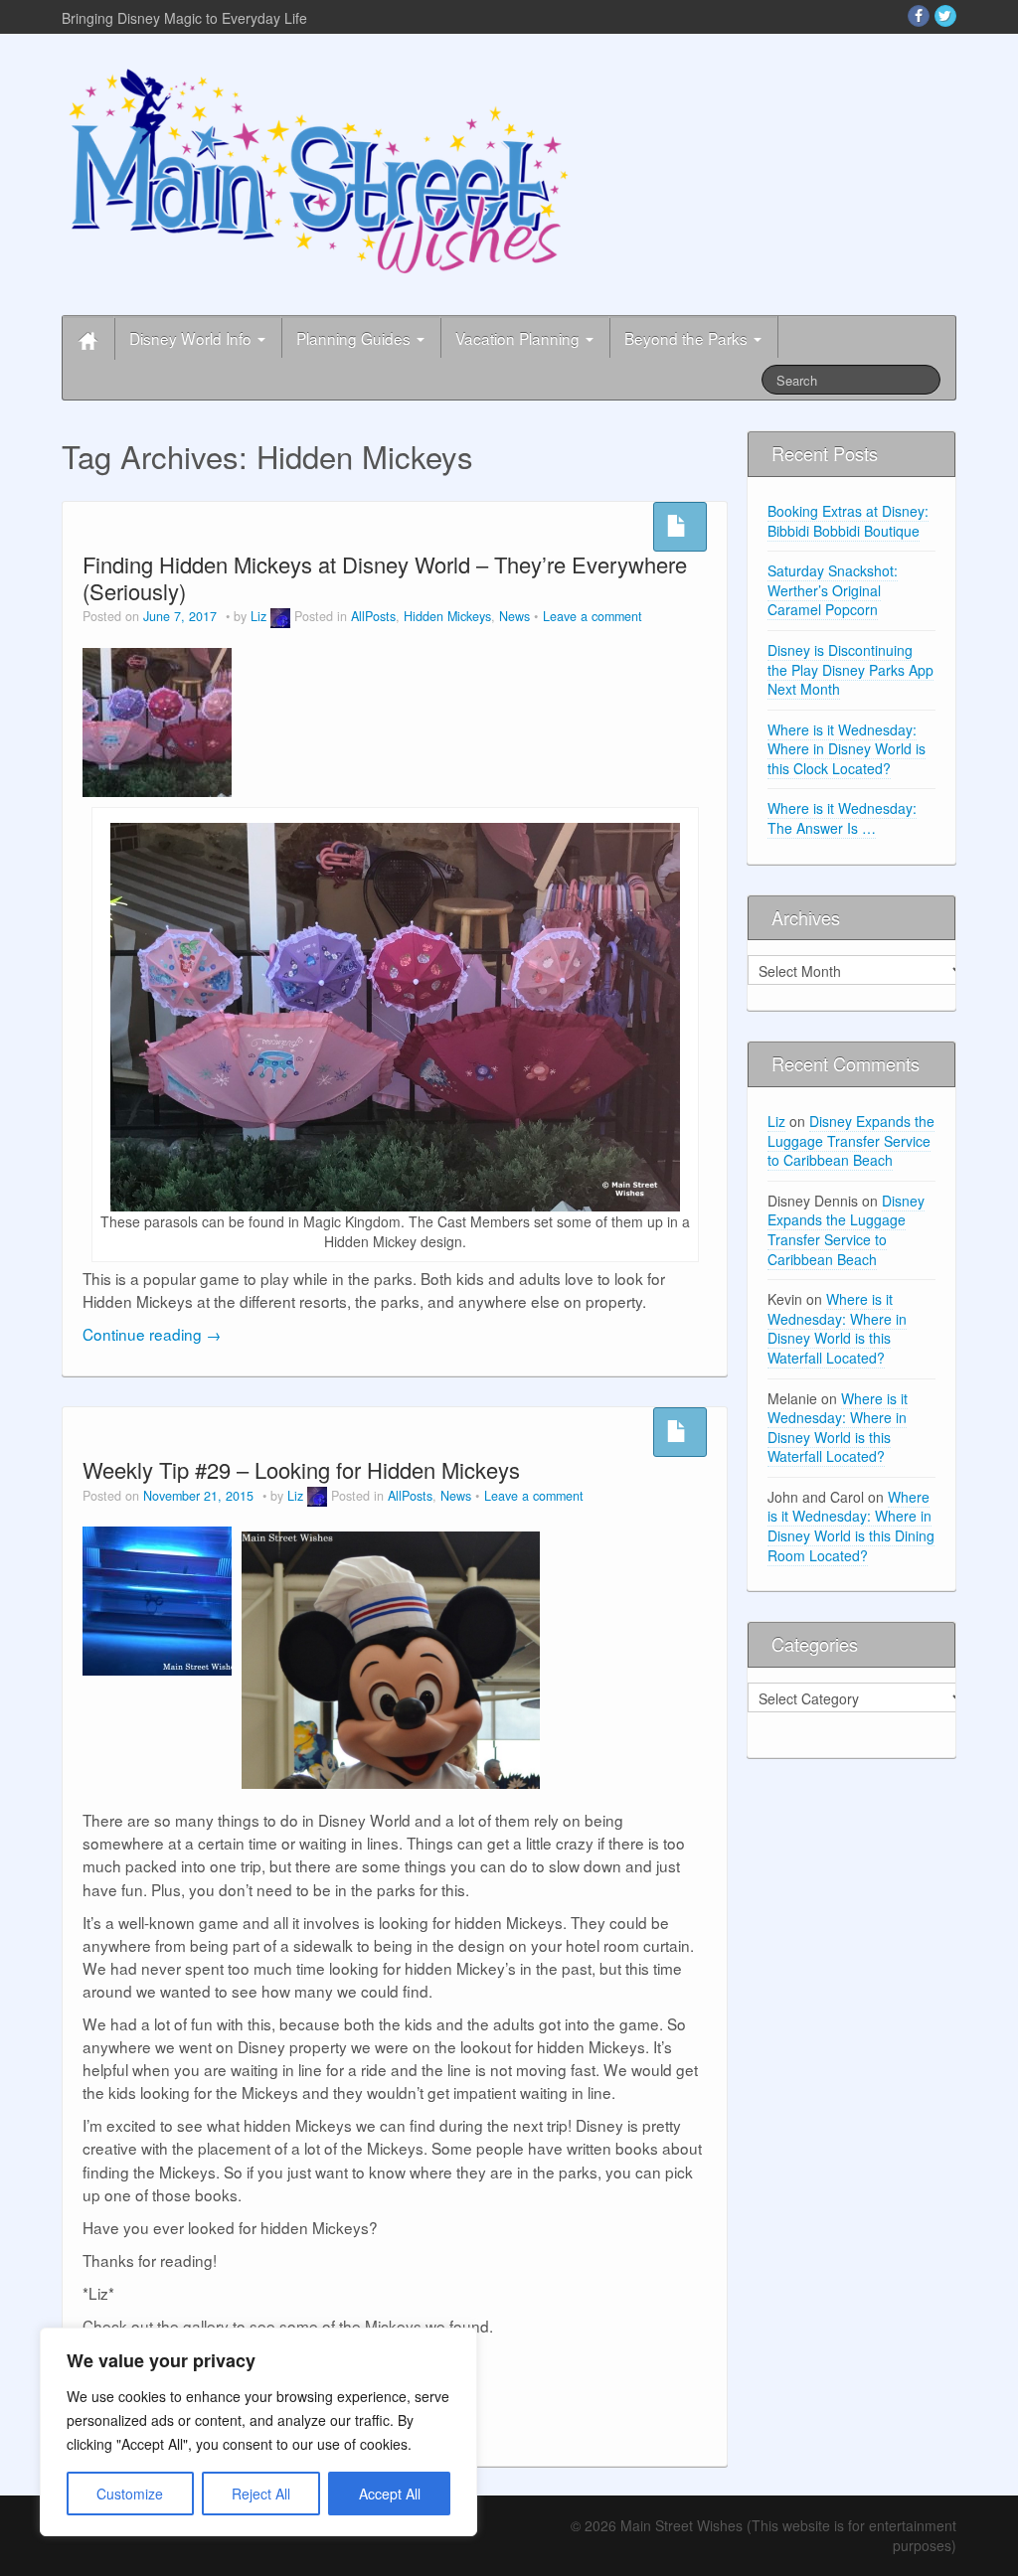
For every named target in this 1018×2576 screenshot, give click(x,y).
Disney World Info (192, 338)
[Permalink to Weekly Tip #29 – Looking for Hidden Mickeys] (157, 1599)
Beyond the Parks (688, 338)
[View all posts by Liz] (280, 616)
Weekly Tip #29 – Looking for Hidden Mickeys (301, 1469)
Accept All (390, 2494)
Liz (258, 616)
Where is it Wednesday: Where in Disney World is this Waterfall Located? (837, 1328)
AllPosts (373, 616)
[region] (258, 2432)
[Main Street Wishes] (319, 170)
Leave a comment (593, 616)
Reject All (261, 2494)
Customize (130, 2494)
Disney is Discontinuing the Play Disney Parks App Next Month (850, 669)
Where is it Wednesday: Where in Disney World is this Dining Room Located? (851, 1526)
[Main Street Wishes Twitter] (945, 16)
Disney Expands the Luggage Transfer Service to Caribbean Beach (851, 1140)
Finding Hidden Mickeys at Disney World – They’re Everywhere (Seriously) (385, 577)
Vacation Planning (519, 338)
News (514, 616)
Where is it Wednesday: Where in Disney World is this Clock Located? (847, 749)
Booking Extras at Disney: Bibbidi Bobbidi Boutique (848, 521)
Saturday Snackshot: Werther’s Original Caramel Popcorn (833, 590)
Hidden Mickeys (447, 616)
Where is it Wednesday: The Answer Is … (842, 818)
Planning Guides (355, 338)
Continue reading (152, 1334)
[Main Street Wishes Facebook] (919, 16)
